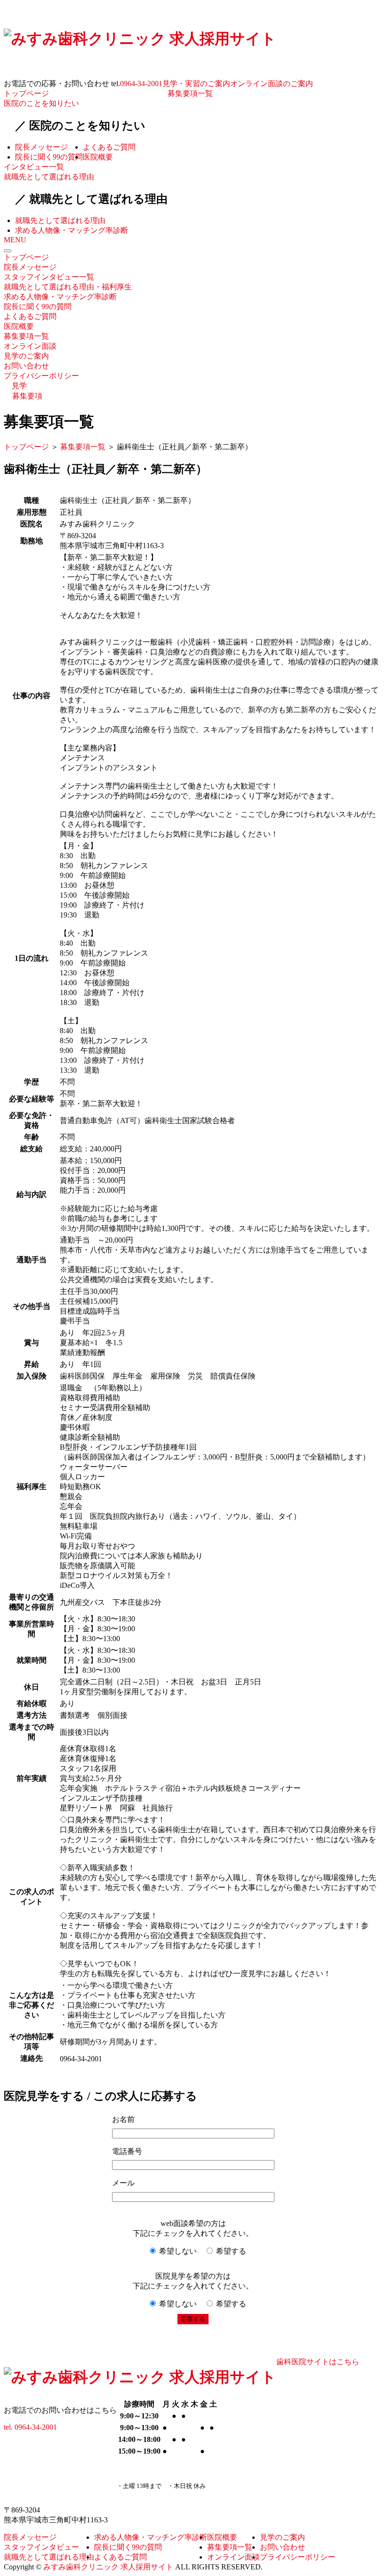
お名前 (123, 2119)
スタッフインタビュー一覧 (49, 277)
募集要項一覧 (190, 93)
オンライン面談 (30, 346)
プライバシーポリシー (41, 376)
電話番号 (127, 2151)
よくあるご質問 (109, 147)
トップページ (26, 93)
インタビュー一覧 (34, 167)
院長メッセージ (41, 147)
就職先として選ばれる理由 (49, 177)
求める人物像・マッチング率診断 (72, 230)
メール (123, 2183)
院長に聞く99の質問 (49, 157)
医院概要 (98, 157)
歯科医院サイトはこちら (318, 2362)
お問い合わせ (26, 366)
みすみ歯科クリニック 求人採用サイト (108, 2567)
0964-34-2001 (141, 84)
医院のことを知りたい (41, 103)
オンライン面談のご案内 (272, 84)
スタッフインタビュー (41, 2547)
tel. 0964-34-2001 (30, 2427)
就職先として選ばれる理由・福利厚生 (68, 287)
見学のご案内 (26, 356)
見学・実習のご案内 (196, 84)
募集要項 (27, 396)
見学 (19, 386)
